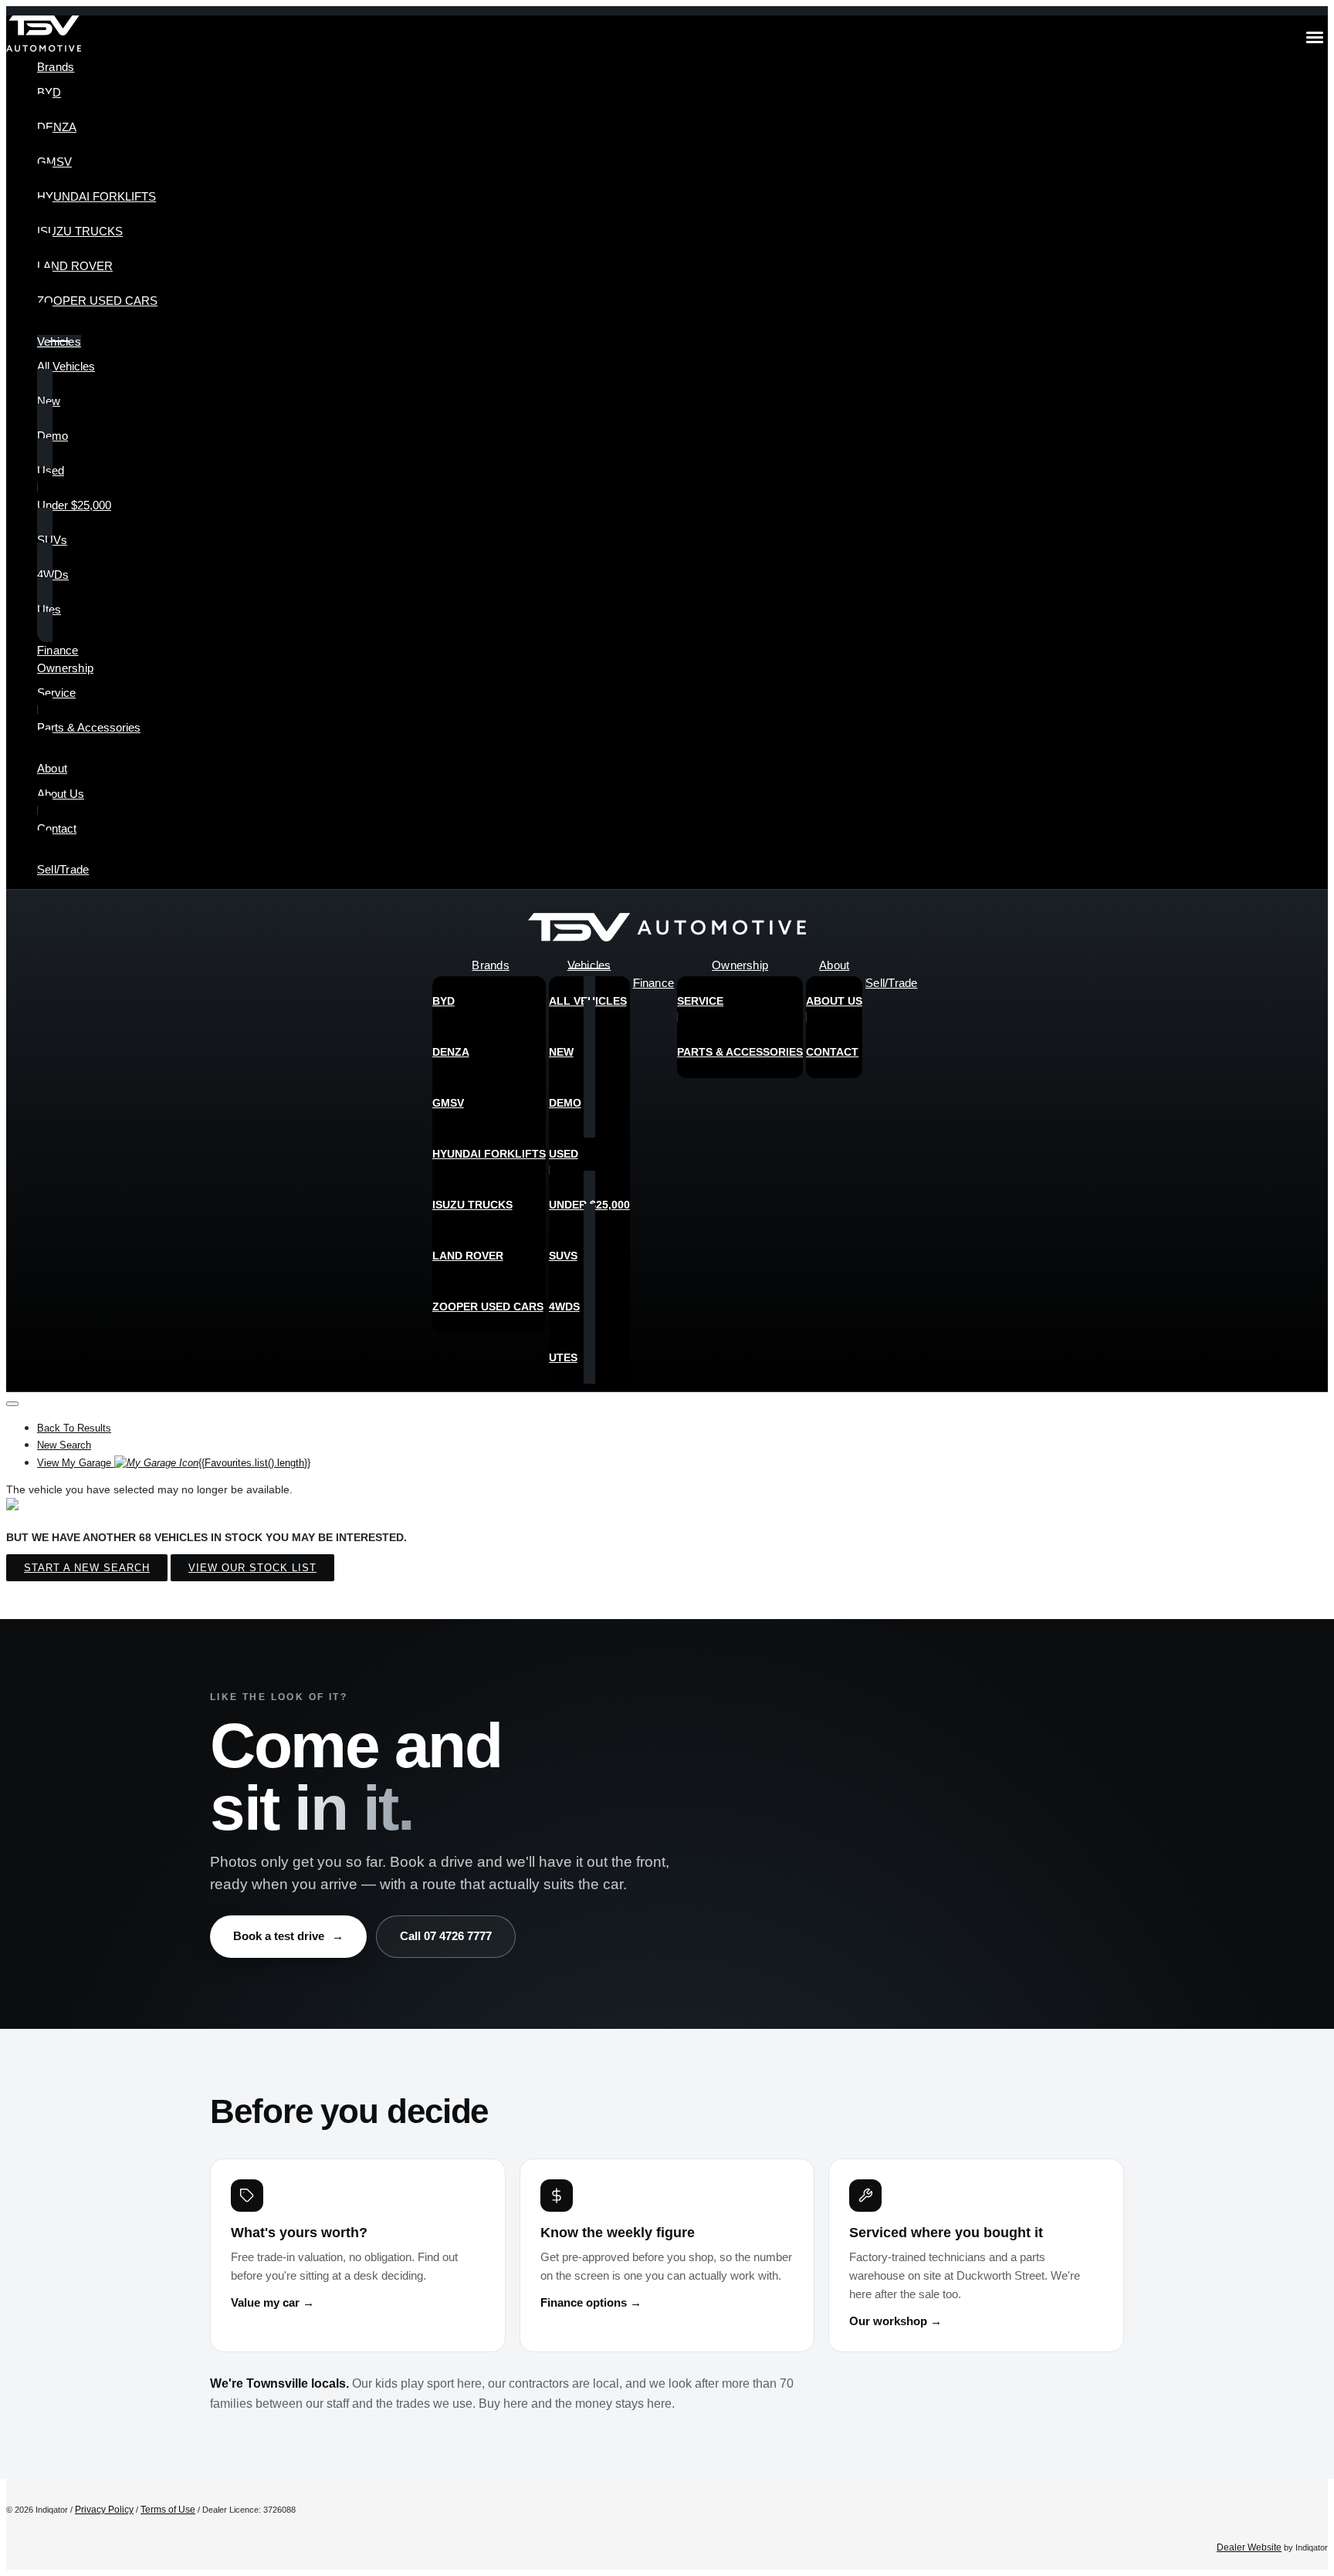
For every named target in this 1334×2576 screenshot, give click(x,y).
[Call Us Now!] (1305, 931)
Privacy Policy (104, 2510)
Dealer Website (1249, 2547)
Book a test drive (288, 1936)
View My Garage (174, 1463)
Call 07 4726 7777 (446, 1936)
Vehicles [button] (59, 341)
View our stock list (252, 1568)
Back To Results (74, 1428)
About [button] (52, 768)
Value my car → (273, 2303)
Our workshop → (896, 2321)
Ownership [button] (65, 668)
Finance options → (591, 2303)
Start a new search (87, 1568)
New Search (64, 1445)
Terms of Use (168, 2510)
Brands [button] (56, 67)
